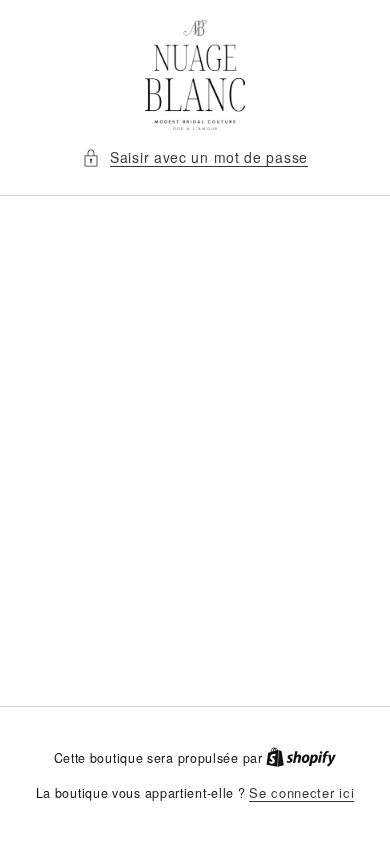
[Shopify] (301, 757)
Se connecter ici (301, 792)
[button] (195, 157)
